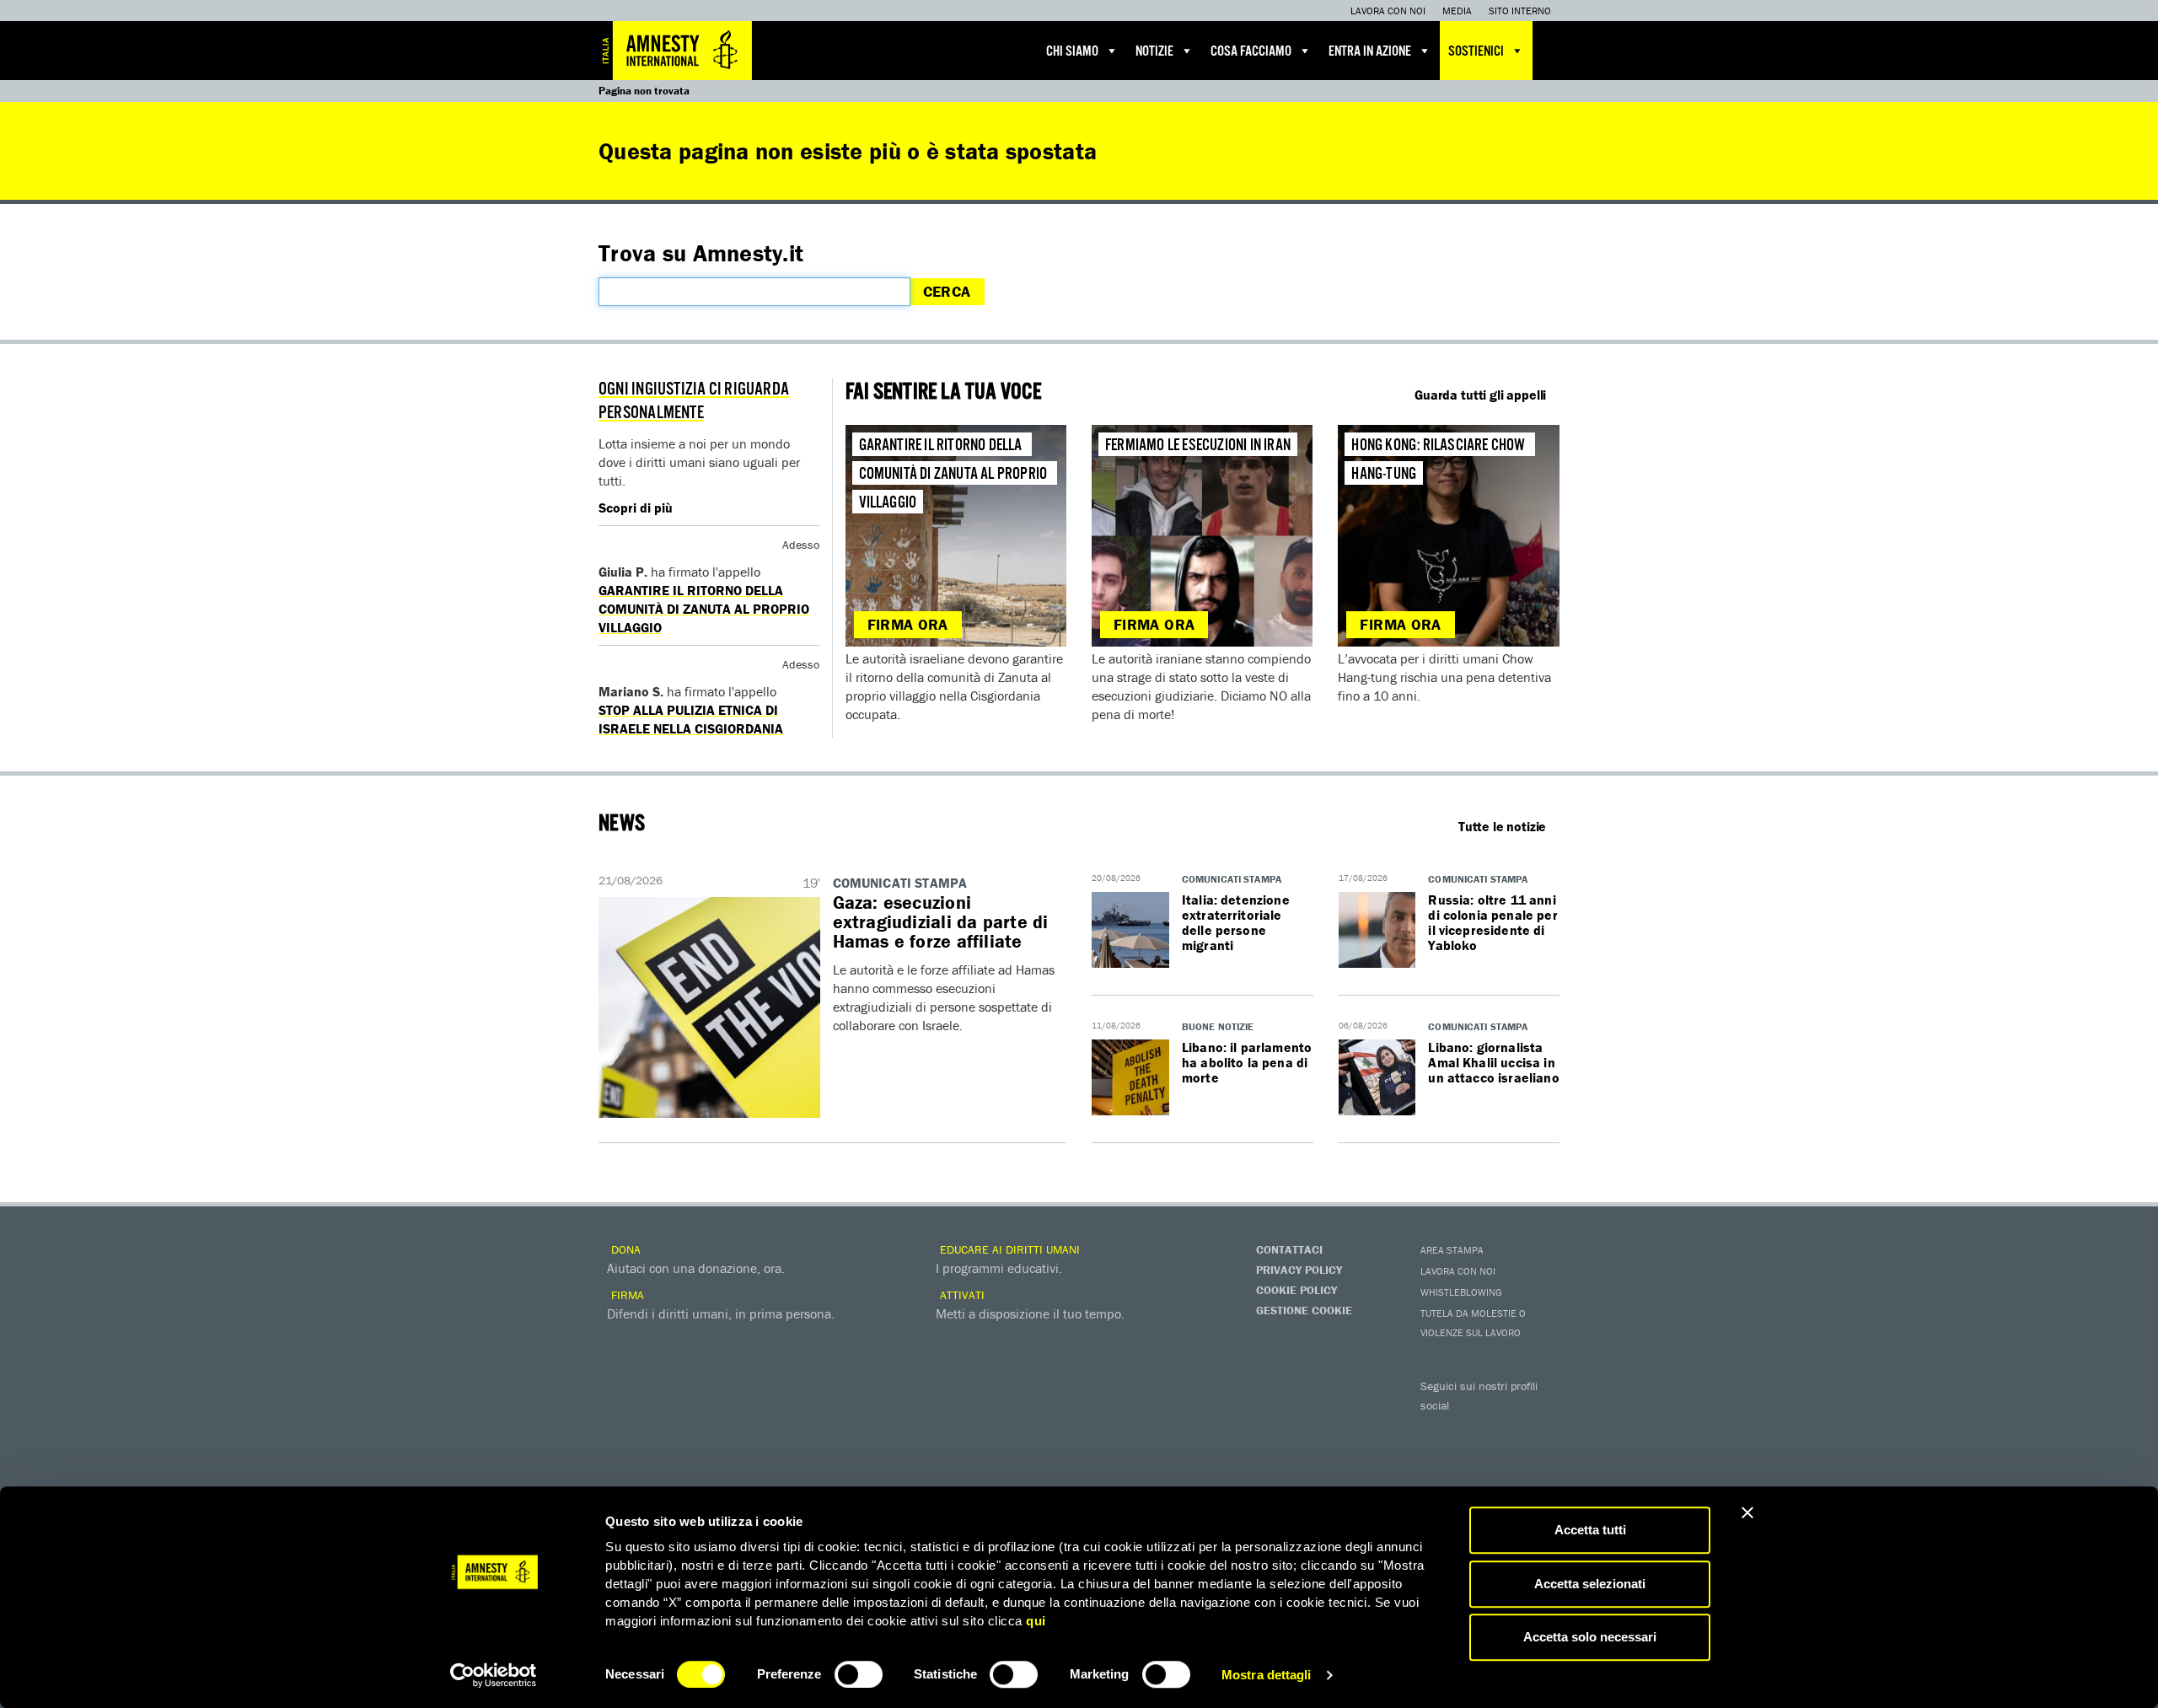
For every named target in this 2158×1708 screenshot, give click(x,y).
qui (1036, 1621)
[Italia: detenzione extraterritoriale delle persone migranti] (1130, 931)
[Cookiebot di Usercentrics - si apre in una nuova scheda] (494, 1675)
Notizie (1154, 52)
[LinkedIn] (1437, 1458)
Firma (626, 1295)
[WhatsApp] (1471, 1458)
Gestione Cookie (1304, 1310)
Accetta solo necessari (1590, 1637)
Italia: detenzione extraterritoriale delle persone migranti (1236, 922)
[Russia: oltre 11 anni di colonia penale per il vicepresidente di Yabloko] (1377, 931)
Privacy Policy (1299, 1270)
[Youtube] (1505, 1430)
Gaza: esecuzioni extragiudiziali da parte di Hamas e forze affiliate (941, 922)
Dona (624, 1249)
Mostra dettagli (1267, 1675)
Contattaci (1289, 1249)
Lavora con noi (1388, 11)
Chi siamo (1072, 52)
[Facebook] (1437, 1430)
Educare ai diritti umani (1008, 1249)
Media (1457, 11)
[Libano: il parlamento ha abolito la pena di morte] (1130, 1078)
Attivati (961, 1295)
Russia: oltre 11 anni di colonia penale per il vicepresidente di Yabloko (1492, 922)
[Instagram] (1538, 1430)
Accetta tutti (1590, 1530)
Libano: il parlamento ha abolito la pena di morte (1247, 1062)
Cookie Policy (1296, 1290)
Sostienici (1476, 52)
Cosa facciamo (1251, 52)
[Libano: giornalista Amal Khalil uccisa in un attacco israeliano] (1377, 1078)
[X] (1471, 1430)
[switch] (859, 1674)
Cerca (947, 291)
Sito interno (1520, 11)
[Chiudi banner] (1747, 1512)
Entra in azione (1370, 52)
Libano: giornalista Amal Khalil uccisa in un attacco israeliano (1493, 1062)
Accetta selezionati (1590, 1584)
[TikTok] (1505, 1458)
